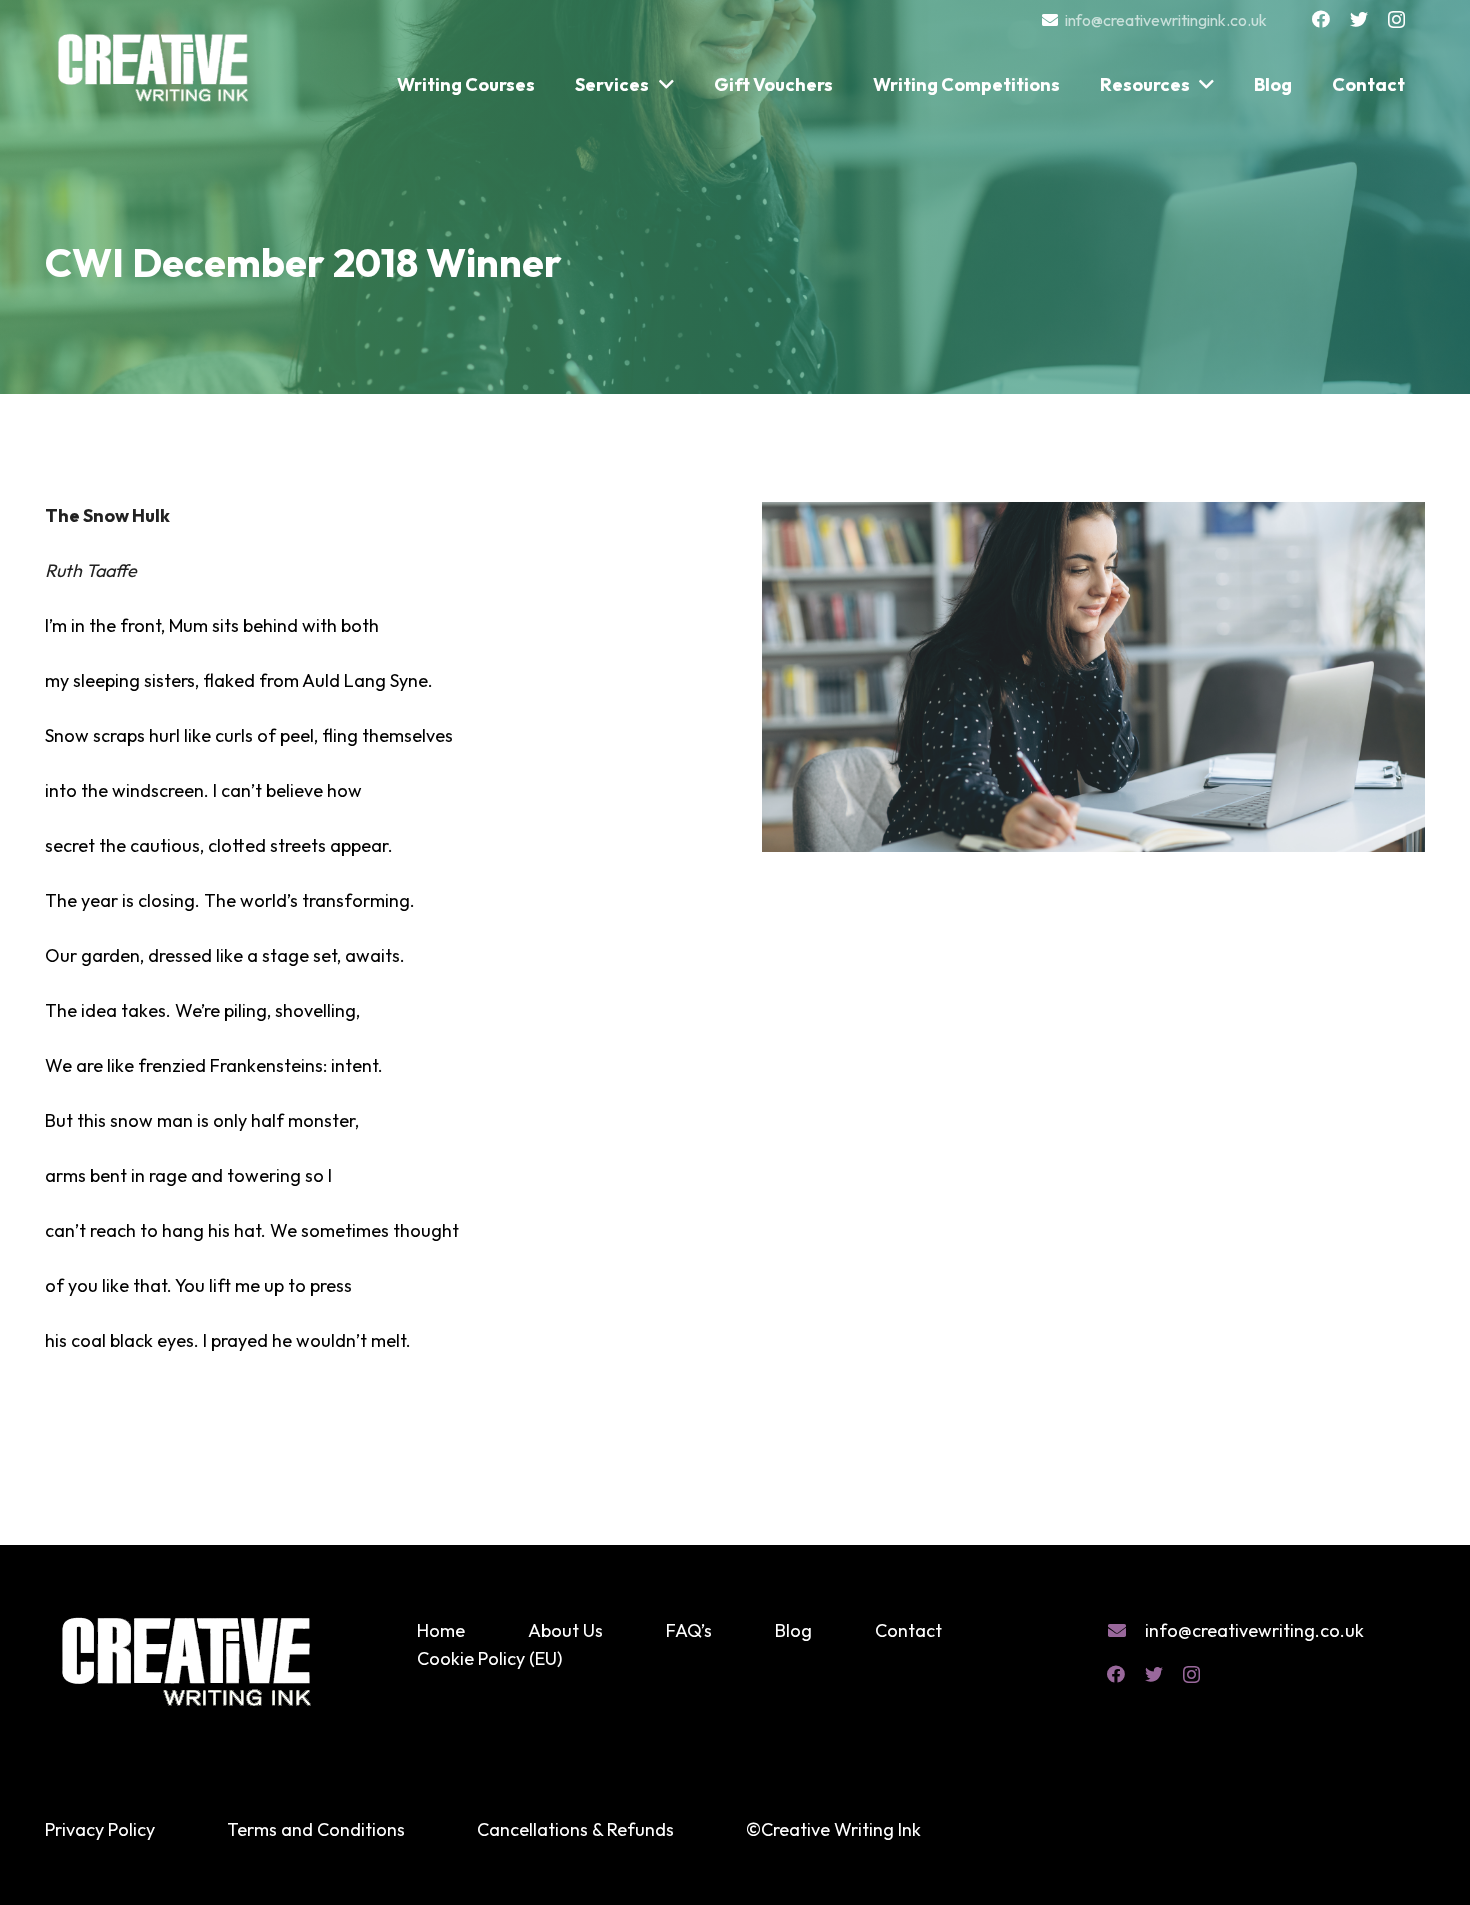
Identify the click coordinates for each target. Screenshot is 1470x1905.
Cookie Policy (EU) (489, 1658)
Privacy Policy (100, 1829)
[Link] (155, 58)
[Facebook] (1321, 19)
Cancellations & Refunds (575, 1829)
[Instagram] (1396, 20)
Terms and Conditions (316, 1829)
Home (441, 1630)
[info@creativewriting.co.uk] (1126, 1631)
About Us (565, 1630)
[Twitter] (1359, 19)
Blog (793, 1630)
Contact (908, 1630)
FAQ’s (689, 1630)
